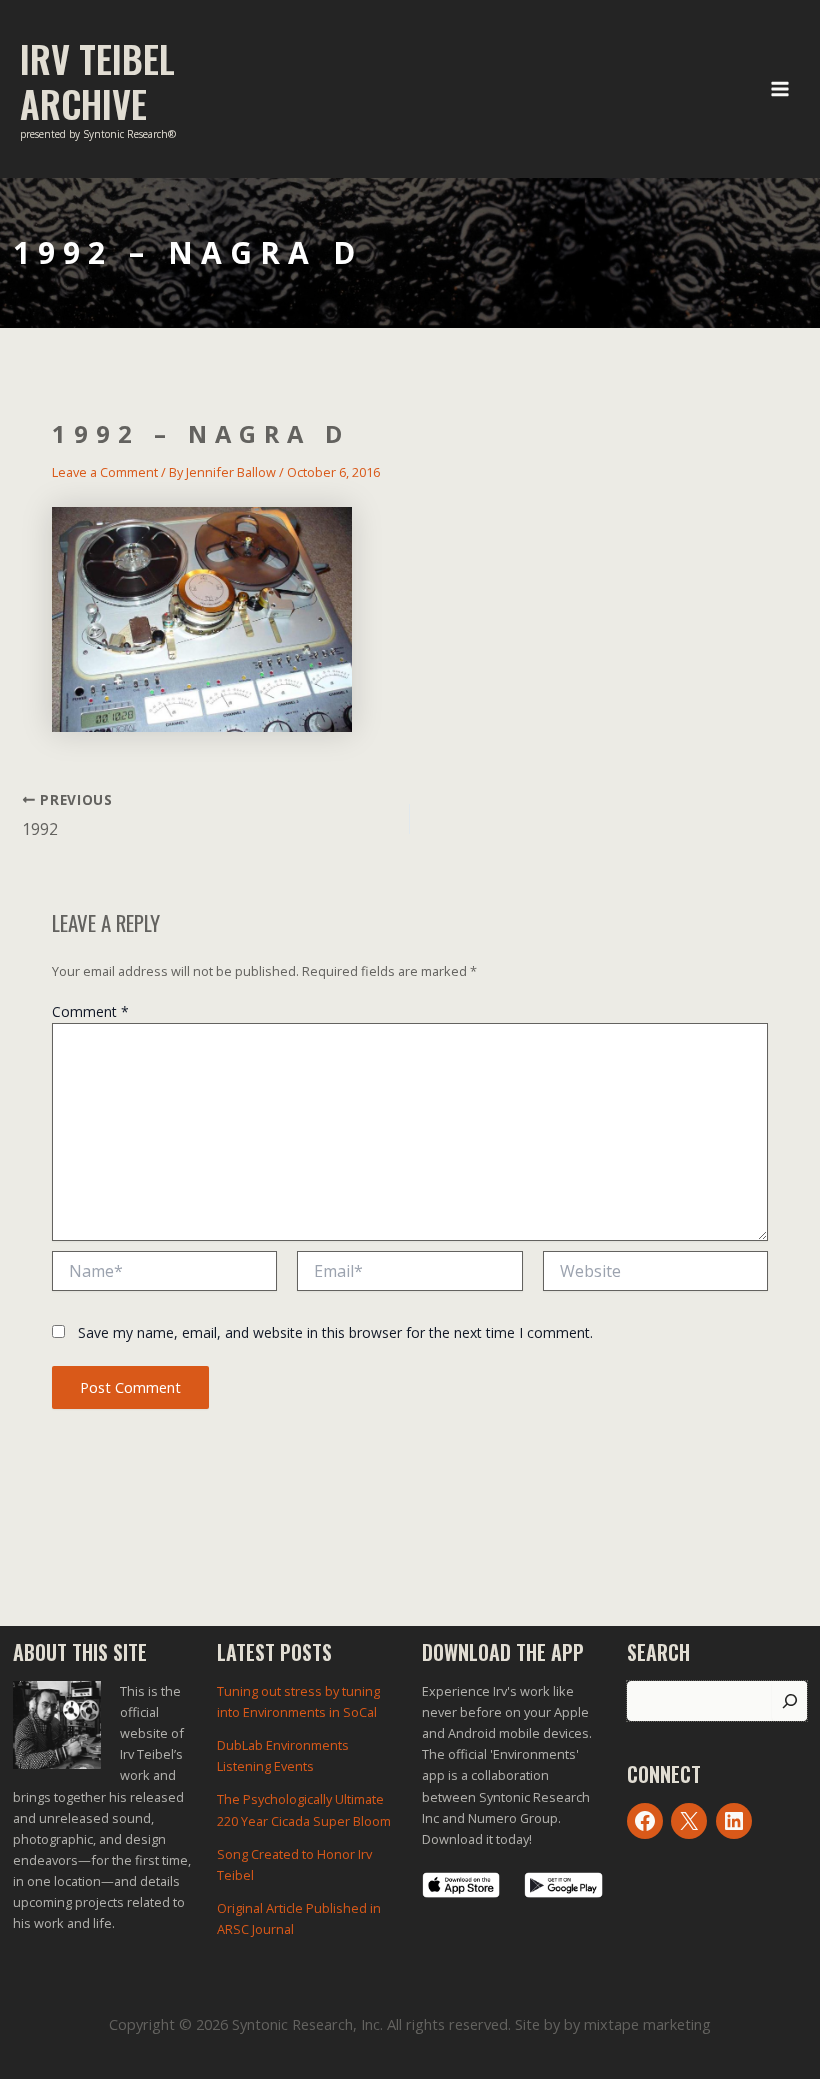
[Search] (789, 1701)
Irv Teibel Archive (97, 81)
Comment (90, 1011)
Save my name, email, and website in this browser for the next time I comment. (335, 1332)
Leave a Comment (105, 472)
